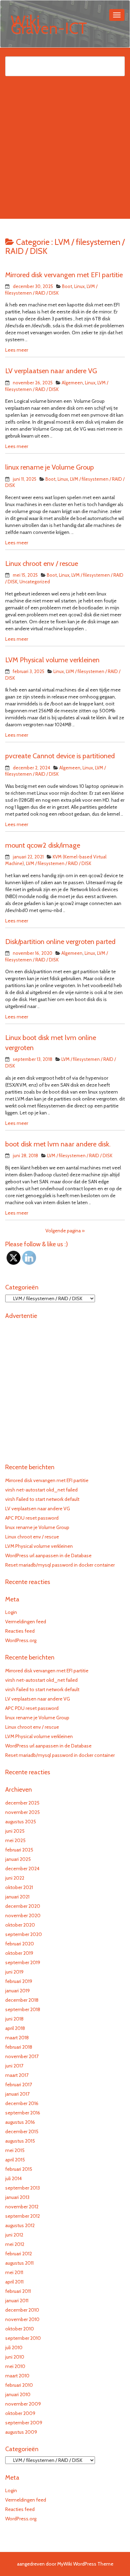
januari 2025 (18, 1859)
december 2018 (22, 2000)
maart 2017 (17, 2075)
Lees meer (17, 350)
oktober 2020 (20, 1925)
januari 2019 (18, 1991)
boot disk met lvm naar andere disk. (58, 1144)
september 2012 (23, 2216)
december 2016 (22, 2103)
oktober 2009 (20, 2413)
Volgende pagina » (65, 1231)
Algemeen (72, 383)
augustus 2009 (21, 2432)
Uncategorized (35, 582)
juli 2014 (14, 2178)
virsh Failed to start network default (42, 1499)
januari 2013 (17, 2197)
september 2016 (23, 2113)
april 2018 (15, 2028)
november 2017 (22, 2056)
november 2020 (23, 1915)
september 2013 (23, 2188)
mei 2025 (15, 1840)
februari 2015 (19, 2169)
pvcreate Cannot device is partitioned (60, 756)
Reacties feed (20, 1631)
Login (11, 1612)
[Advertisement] (65, 154)
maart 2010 (17, 2376)
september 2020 (24, 1934)
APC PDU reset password (32, 1518)
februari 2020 (20, 1944)
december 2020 (23, 1906)
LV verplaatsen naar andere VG (51, 371)
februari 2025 (19, 1850)
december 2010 (22, 2310)
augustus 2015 (20, 2141)
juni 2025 (15, 1831)
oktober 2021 (19, 1887)
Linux (79, 286)
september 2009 (24, 2423)
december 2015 (22, 2131)
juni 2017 (14, 2066)
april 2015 (15, 2160)
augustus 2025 (21, 1822)
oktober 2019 (19, 1953)
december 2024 (22, 1869)
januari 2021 (17, 1897)
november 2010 (22, 2319)
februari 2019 (19, 1981)
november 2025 (23, 1812)
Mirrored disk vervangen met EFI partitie (64, 275)
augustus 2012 (20, 2225)
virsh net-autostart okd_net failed (41, 1490)
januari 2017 (17, 2094)
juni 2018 (14, 2019)
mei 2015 (15, 2150)
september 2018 (23, 2009)
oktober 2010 (20, 2329)
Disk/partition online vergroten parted (60, 942)
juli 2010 (14, 2347)
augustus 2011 (19, 2263)
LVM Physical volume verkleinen (52, 660)
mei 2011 (14, 2272)
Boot (67, 286)
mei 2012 (15, 2244)
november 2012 (22, 2207)
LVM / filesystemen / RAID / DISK (59, 863)
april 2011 (14, 2282)
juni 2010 (15, 2357)
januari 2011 (17, 2301)
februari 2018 (19, 2047)
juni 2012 (14, 2235)
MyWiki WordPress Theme (85, 2564)
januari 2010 (18, 2394)
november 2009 (23, 2404)
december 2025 (22, 1803)
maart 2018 (17, 2038)
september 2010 (23, 2338)
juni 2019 (14, 1972)
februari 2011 (18, 2291)
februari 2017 (19, 2085)
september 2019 (23, 1962)
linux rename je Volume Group (50, 467)
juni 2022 (15, 1878)
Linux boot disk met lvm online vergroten (51, 1043)
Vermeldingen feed (26, 1622)
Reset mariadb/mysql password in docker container (60, 1565)
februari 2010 (19, 2385)
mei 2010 (15, 2366)
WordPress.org (21, 1640)
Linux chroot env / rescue (42, 563)
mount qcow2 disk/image (43, 845)
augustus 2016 (20, 2122)
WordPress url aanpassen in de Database (48, 1555)
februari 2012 (19, 2254)
